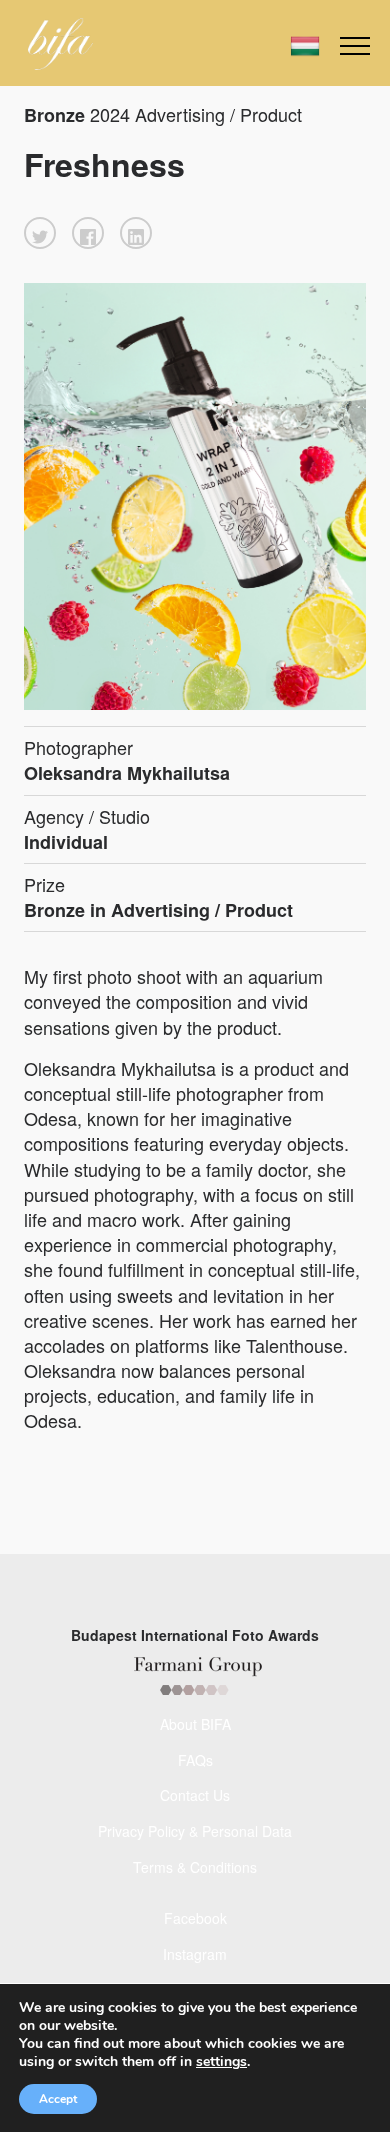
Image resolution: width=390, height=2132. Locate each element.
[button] (40, 233)
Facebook (195, 1918)
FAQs (195, 1760)
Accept (58, 2099)
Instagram (195, 1954)
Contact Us (195, 1795)
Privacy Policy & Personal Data (195, 1831)
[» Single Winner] (60, 44)
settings (221, 2062)
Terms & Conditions (195, 1867)
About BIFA (195, 1724)
